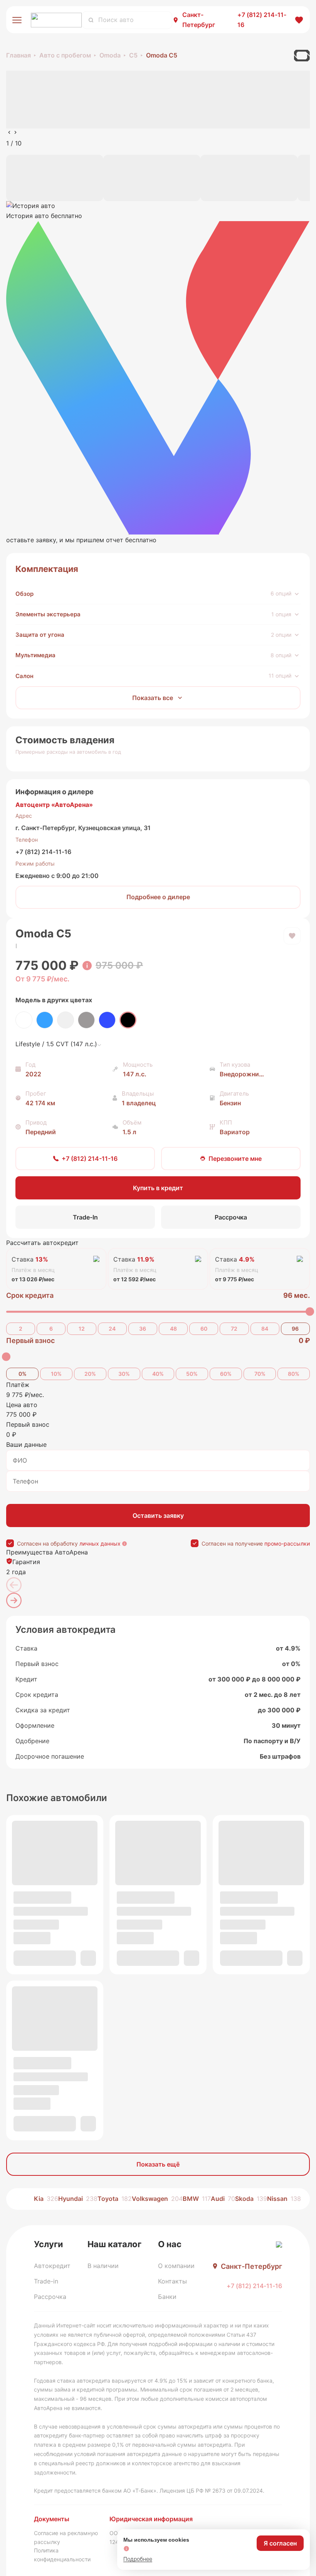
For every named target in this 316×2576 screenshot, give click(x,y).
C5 (133, 55)
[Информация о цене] (87, 966)
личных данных (100, 1543)
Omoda (110, 55)
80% (294, 1374)
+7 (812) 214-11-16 (43, 852)
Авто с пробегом (65, 55)
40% (158, 1374)
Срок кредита (30, 1295)
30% (124, 1374)
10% (56, 1374)
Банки (167, 2297)
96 (295, 1329)
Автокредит (52, 2266)
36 (143, 1329)
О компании (176, 2266)
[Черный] (128, 1020)
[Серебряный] (66, 1020)
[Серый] (86, 1020)
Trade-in (46, 2281)
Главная (18, 55)
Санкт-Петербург (199, 20)
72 (234, 1329)
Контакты (172, 2281)
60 (204, 1329)
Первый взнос (30, 1340)
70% (260, 1374)
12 (82, 1329)
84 (265, 1329)
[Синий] (107, 1020)
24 (112, 1329)
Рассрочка (50, 2297)
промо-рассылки (287, 1543)
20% (90, 1374)
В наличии (103, 2266)
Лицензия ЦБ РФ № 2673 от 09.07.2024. (212, 2491)
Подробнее (138, 2559)
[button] (158, 373)
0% (23, 1374)
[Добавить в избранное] (292, 936)
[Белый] (24, 1020)
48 (173, 1329)
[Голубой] (45, 1020)
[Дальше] (14, 1600)
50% (192, 1374)
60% (226, 1374)
